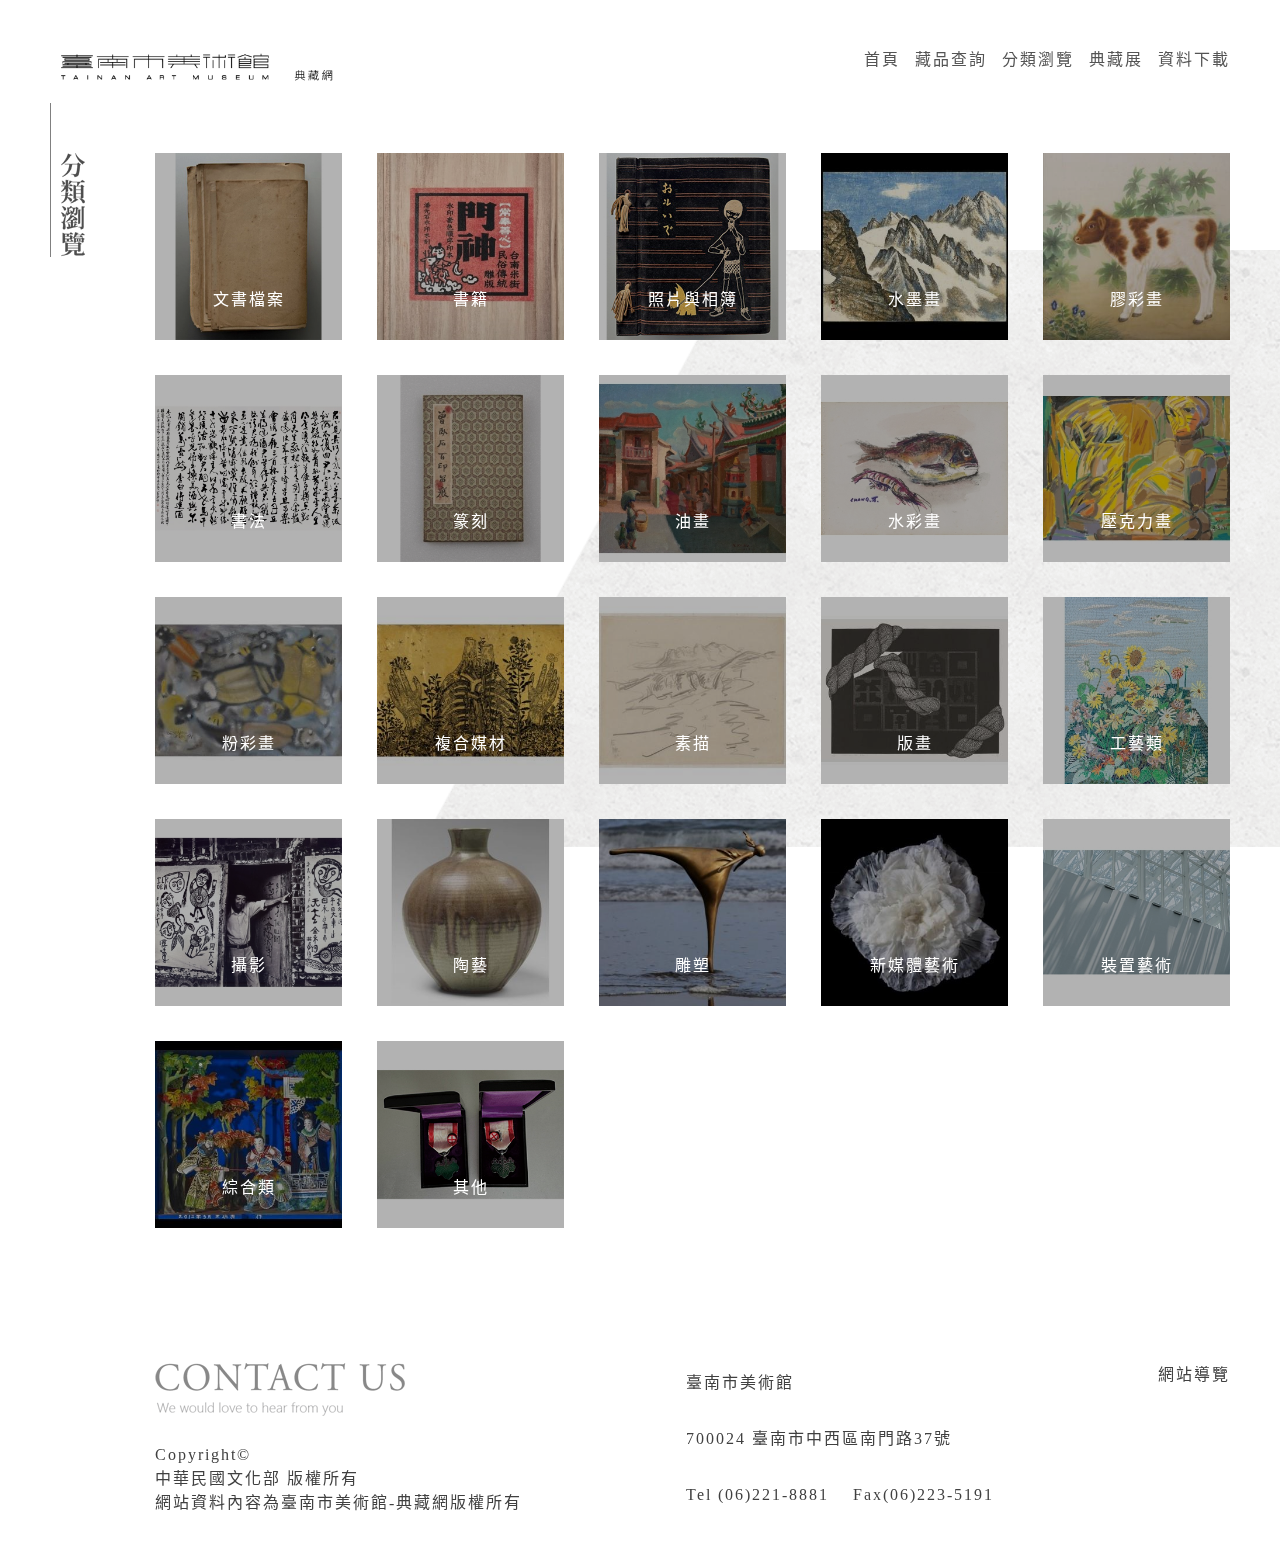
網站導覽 (1194, 1374)
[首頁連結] (200, 65)
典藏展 (1116, 59)
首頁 (882, 59)
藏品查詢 (951, 59)
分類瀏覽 (1038, 59)
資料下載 (1194, 59)
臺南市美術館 (740, 1382)
